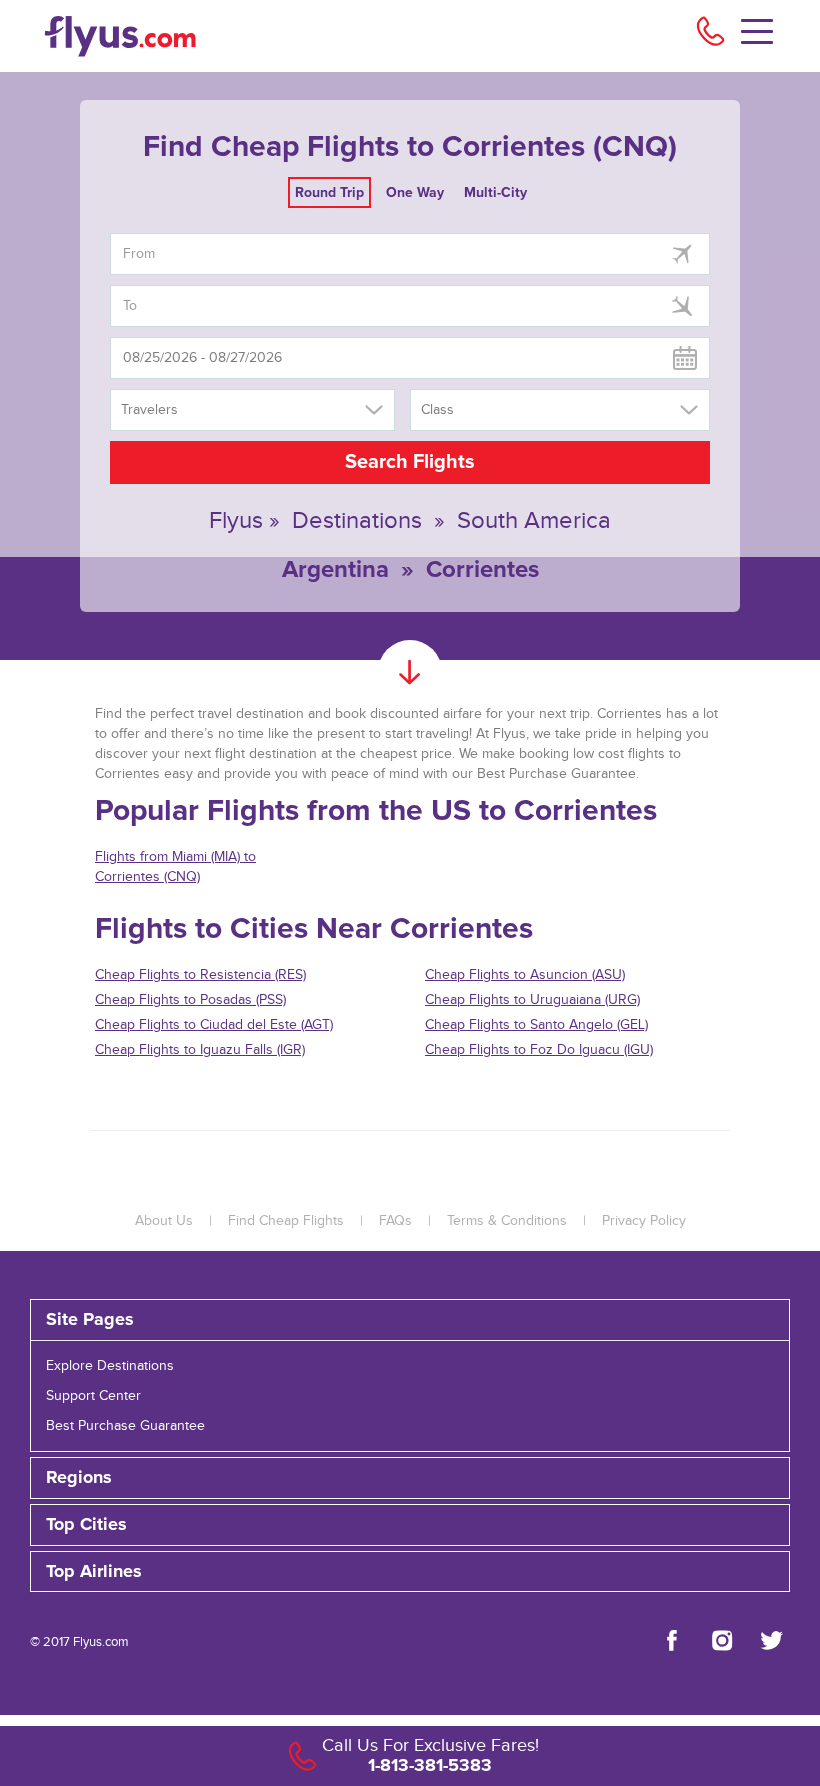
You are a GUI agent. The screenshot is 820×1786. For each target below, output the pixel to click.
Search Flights (410, 462)
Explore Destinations (110, 1366)
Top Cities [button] (86, 1525)
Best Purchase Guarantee (125, 1426)
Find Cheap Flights (286, 1221)
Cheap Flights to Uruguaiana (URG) (532, 1000)
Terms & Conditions (507, 1221)
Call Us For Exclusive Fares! (430, 1745)
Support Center (93, 1396)
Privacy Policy (644, 1221)
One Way (415, 192)
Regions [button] (79, 1478)
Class (437, 410)
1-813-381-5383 (430, 1765)
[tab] (410, 1320)
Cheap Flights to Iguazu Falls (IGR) (200, 1050)
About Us (164, 1221)
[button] (410, 1572)
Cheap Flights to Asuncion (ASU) (525, 975)
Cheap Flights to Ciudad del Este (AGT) (214, 1025)
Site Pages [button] (90, 1320)
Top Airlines (94, 1572)
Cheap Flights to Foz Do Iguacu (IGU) (539, 1050)
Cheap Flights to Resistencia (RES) (200, 975)
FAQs (395, 1221)
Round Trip (329, 192)
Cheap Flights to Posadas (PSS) (190, 1000)
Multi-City (495, 192)
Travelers (149, 410)
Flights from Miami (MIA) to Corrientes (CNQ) (175, 867)
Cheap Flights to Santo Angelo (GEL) (536, 1025)
